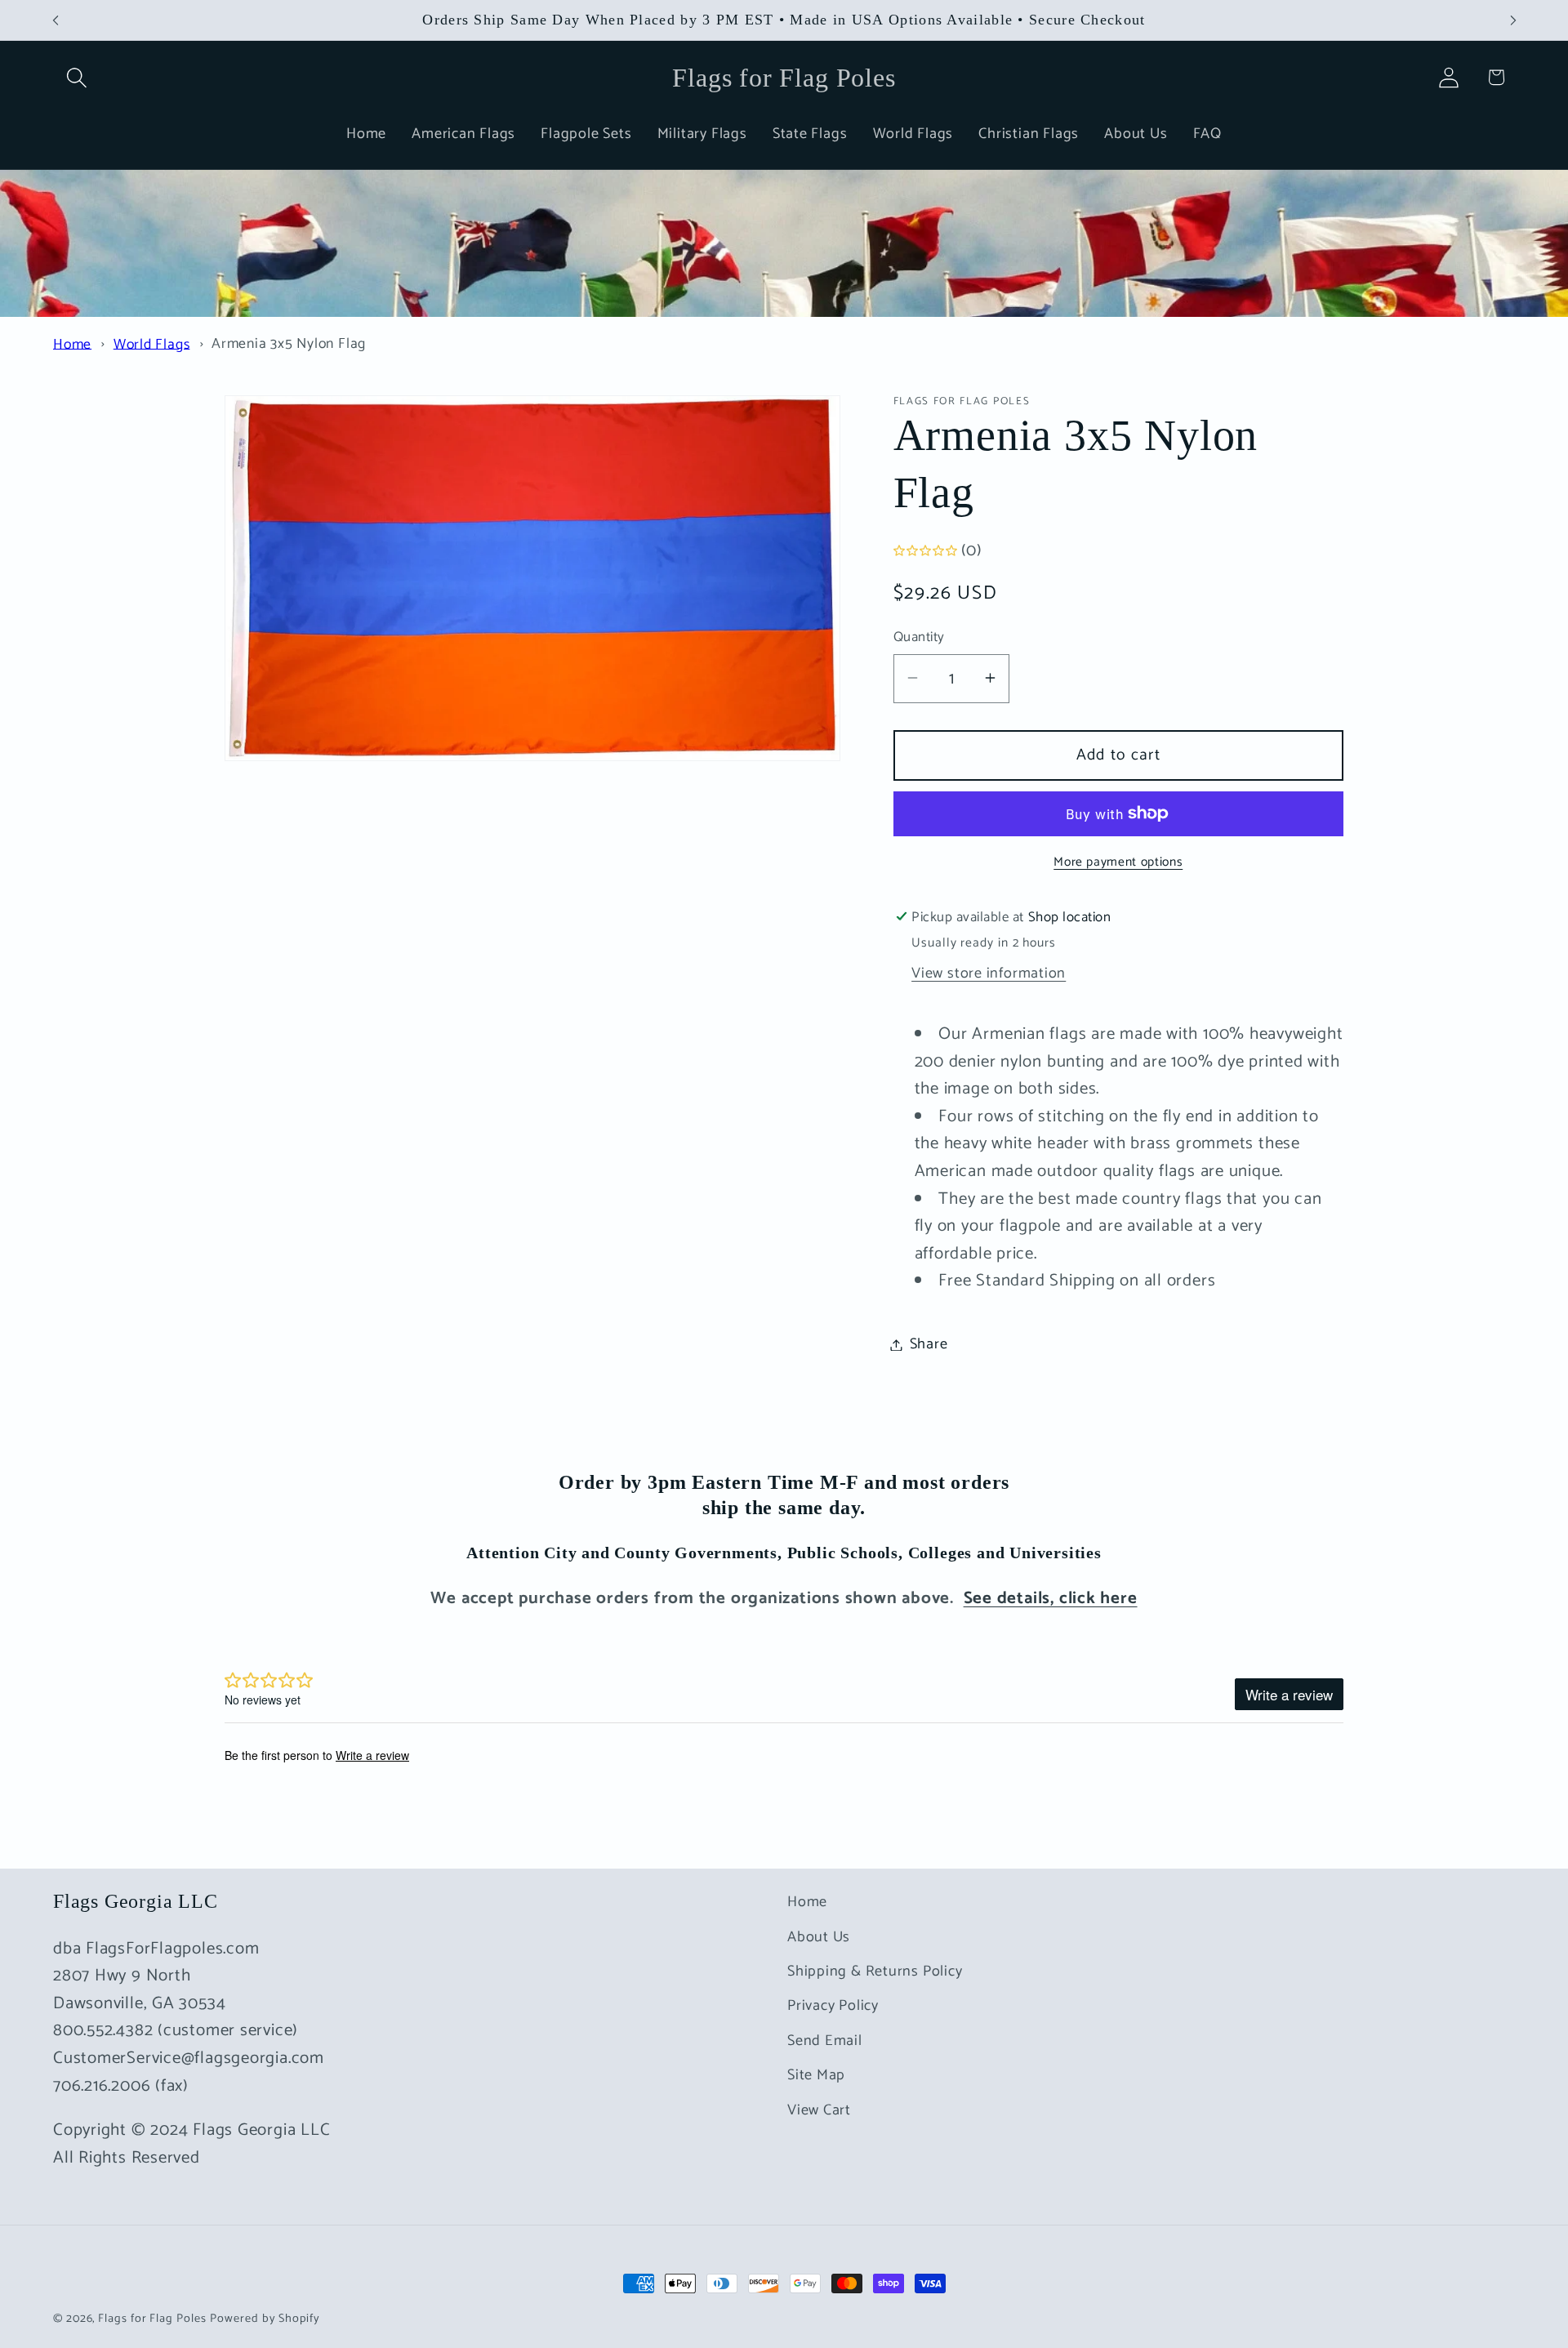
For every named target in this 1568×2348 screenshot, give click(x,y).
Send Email (825, 2041)
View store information (989, 974)
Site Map (816, 2075)
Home (72, 344)
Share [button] (929, 1344)
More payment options (1118, 862)
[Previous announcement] (56, 20)
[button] (76, 77)
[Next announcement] (1513, 20)
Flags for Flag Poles (152, 2319)
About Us (819, 1937)
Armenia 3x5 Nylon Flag (289, 344)
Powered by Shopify (265, 2319)
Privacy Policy (833, 2006)
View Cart (819, 2110)
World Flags (152, 344)
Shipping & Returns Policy (875, 1972)
